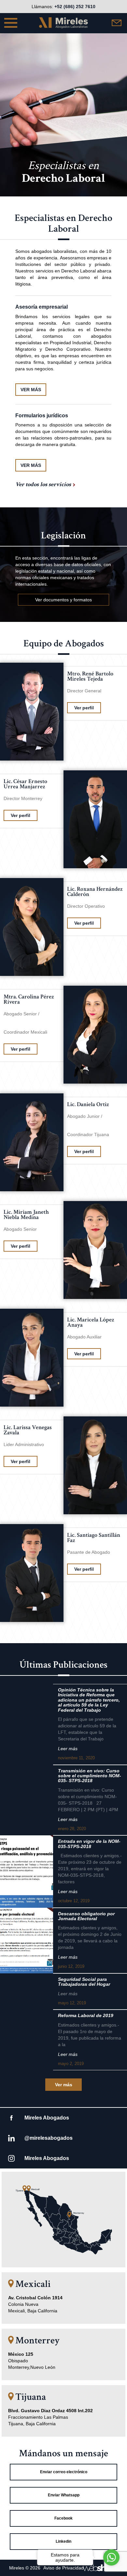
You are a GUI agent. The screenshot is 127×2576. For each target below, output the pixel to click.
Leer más (68, 1749)
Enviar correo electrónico (64, 2472)
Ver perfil (84, 708)
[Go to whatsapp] (111, 2557)
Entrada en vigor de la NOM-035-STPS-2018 (89, 1844)
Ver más (64, 2085)
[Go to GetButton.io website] (111, 2570)
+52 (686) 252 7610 (75, 7)
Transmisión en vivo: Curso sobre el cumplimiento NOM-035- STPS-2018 (90, 1776)
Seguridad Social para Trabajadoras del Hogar (84, 1982)
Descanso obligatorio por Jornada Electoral (86, 1916)
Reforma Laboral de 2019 (86, 2016)
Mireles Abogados (47, 2118)
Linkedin (63, 2541)
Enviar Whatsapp (64, 2495)
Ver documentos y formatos (63, 600)
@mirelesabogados (49, 2138)
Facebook (63, 2518)
